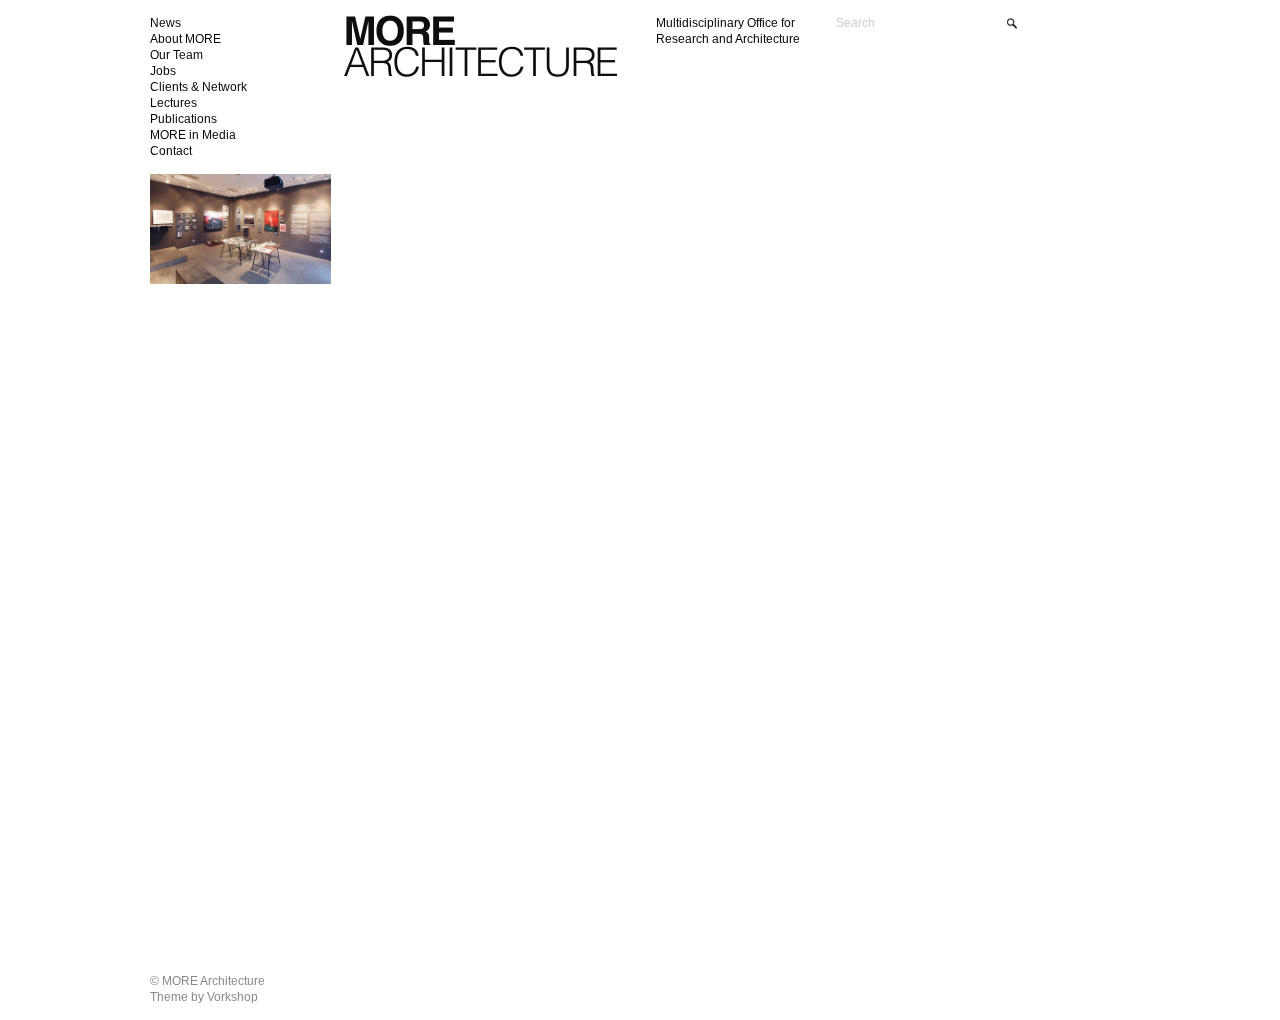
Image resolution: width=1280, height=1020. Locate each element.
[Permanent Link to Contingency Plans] (240, 280)
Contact (171, 151)
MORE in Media (193, 135)
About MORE (185, 39)
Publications (183, 119)
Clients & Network (198, 87)
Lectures (173, 103)
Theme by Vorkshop (204, 997)
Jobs (163, 71)
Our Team (176, 55)
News (165, 23)
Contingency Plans (216, 197)
